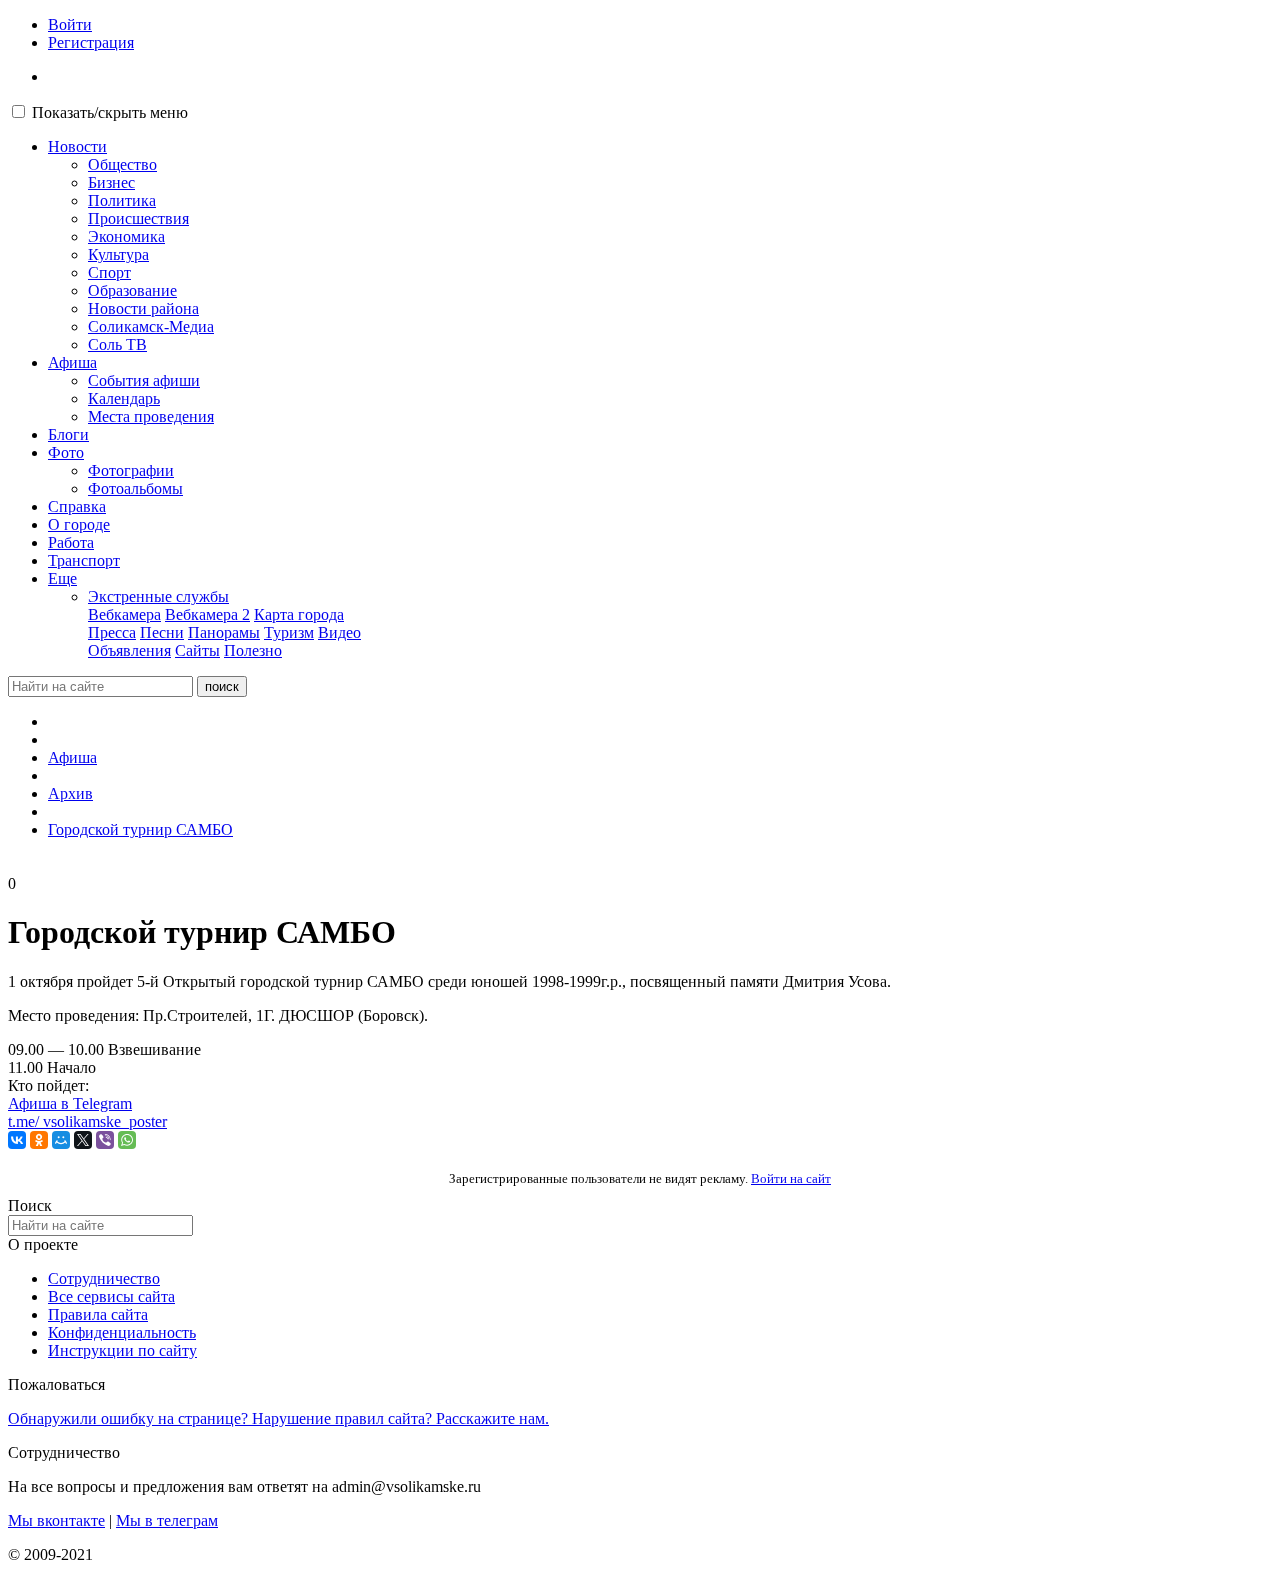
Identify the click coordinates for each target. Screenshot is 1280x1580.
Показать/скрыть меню (110, 112)
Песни (162, 632)
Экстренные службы (158, 596)
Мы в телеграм (167, 1520)
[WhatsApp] (127, 1140)
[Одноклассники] (39, 1140)
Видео (339, 632)
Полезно (253, 650)
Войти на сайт (791, 1178)
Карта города (299, 614)
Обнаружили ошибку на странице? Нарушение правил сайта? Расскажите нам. (278, 1418)
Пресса (112, 632)
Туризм (289, 632)
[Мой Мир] (61, 1140)
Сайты (197, 650)
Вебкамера (124, 614)
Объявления (129, 650)
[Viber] (105, 1140)
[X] (83, 1140)
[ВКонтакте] (17, 1140)
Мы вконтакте (56, 1520)
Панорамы (224, 632)
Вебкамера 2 (207, 614)
